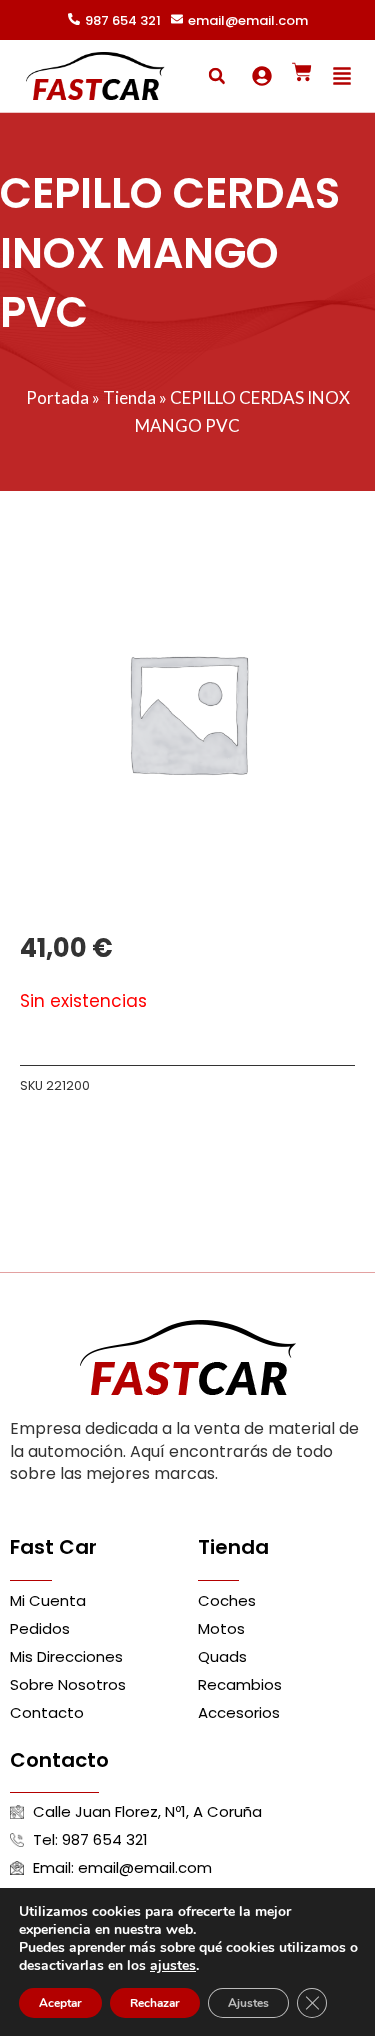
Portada (57, 397)
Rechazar (155, 2003)
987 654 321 (123, 20)
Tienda (129, 397)
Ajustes (248, 2003)
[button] (217, 76)
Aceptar (60, 2003)
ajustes (173, 1966)
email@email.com (248, 20)
